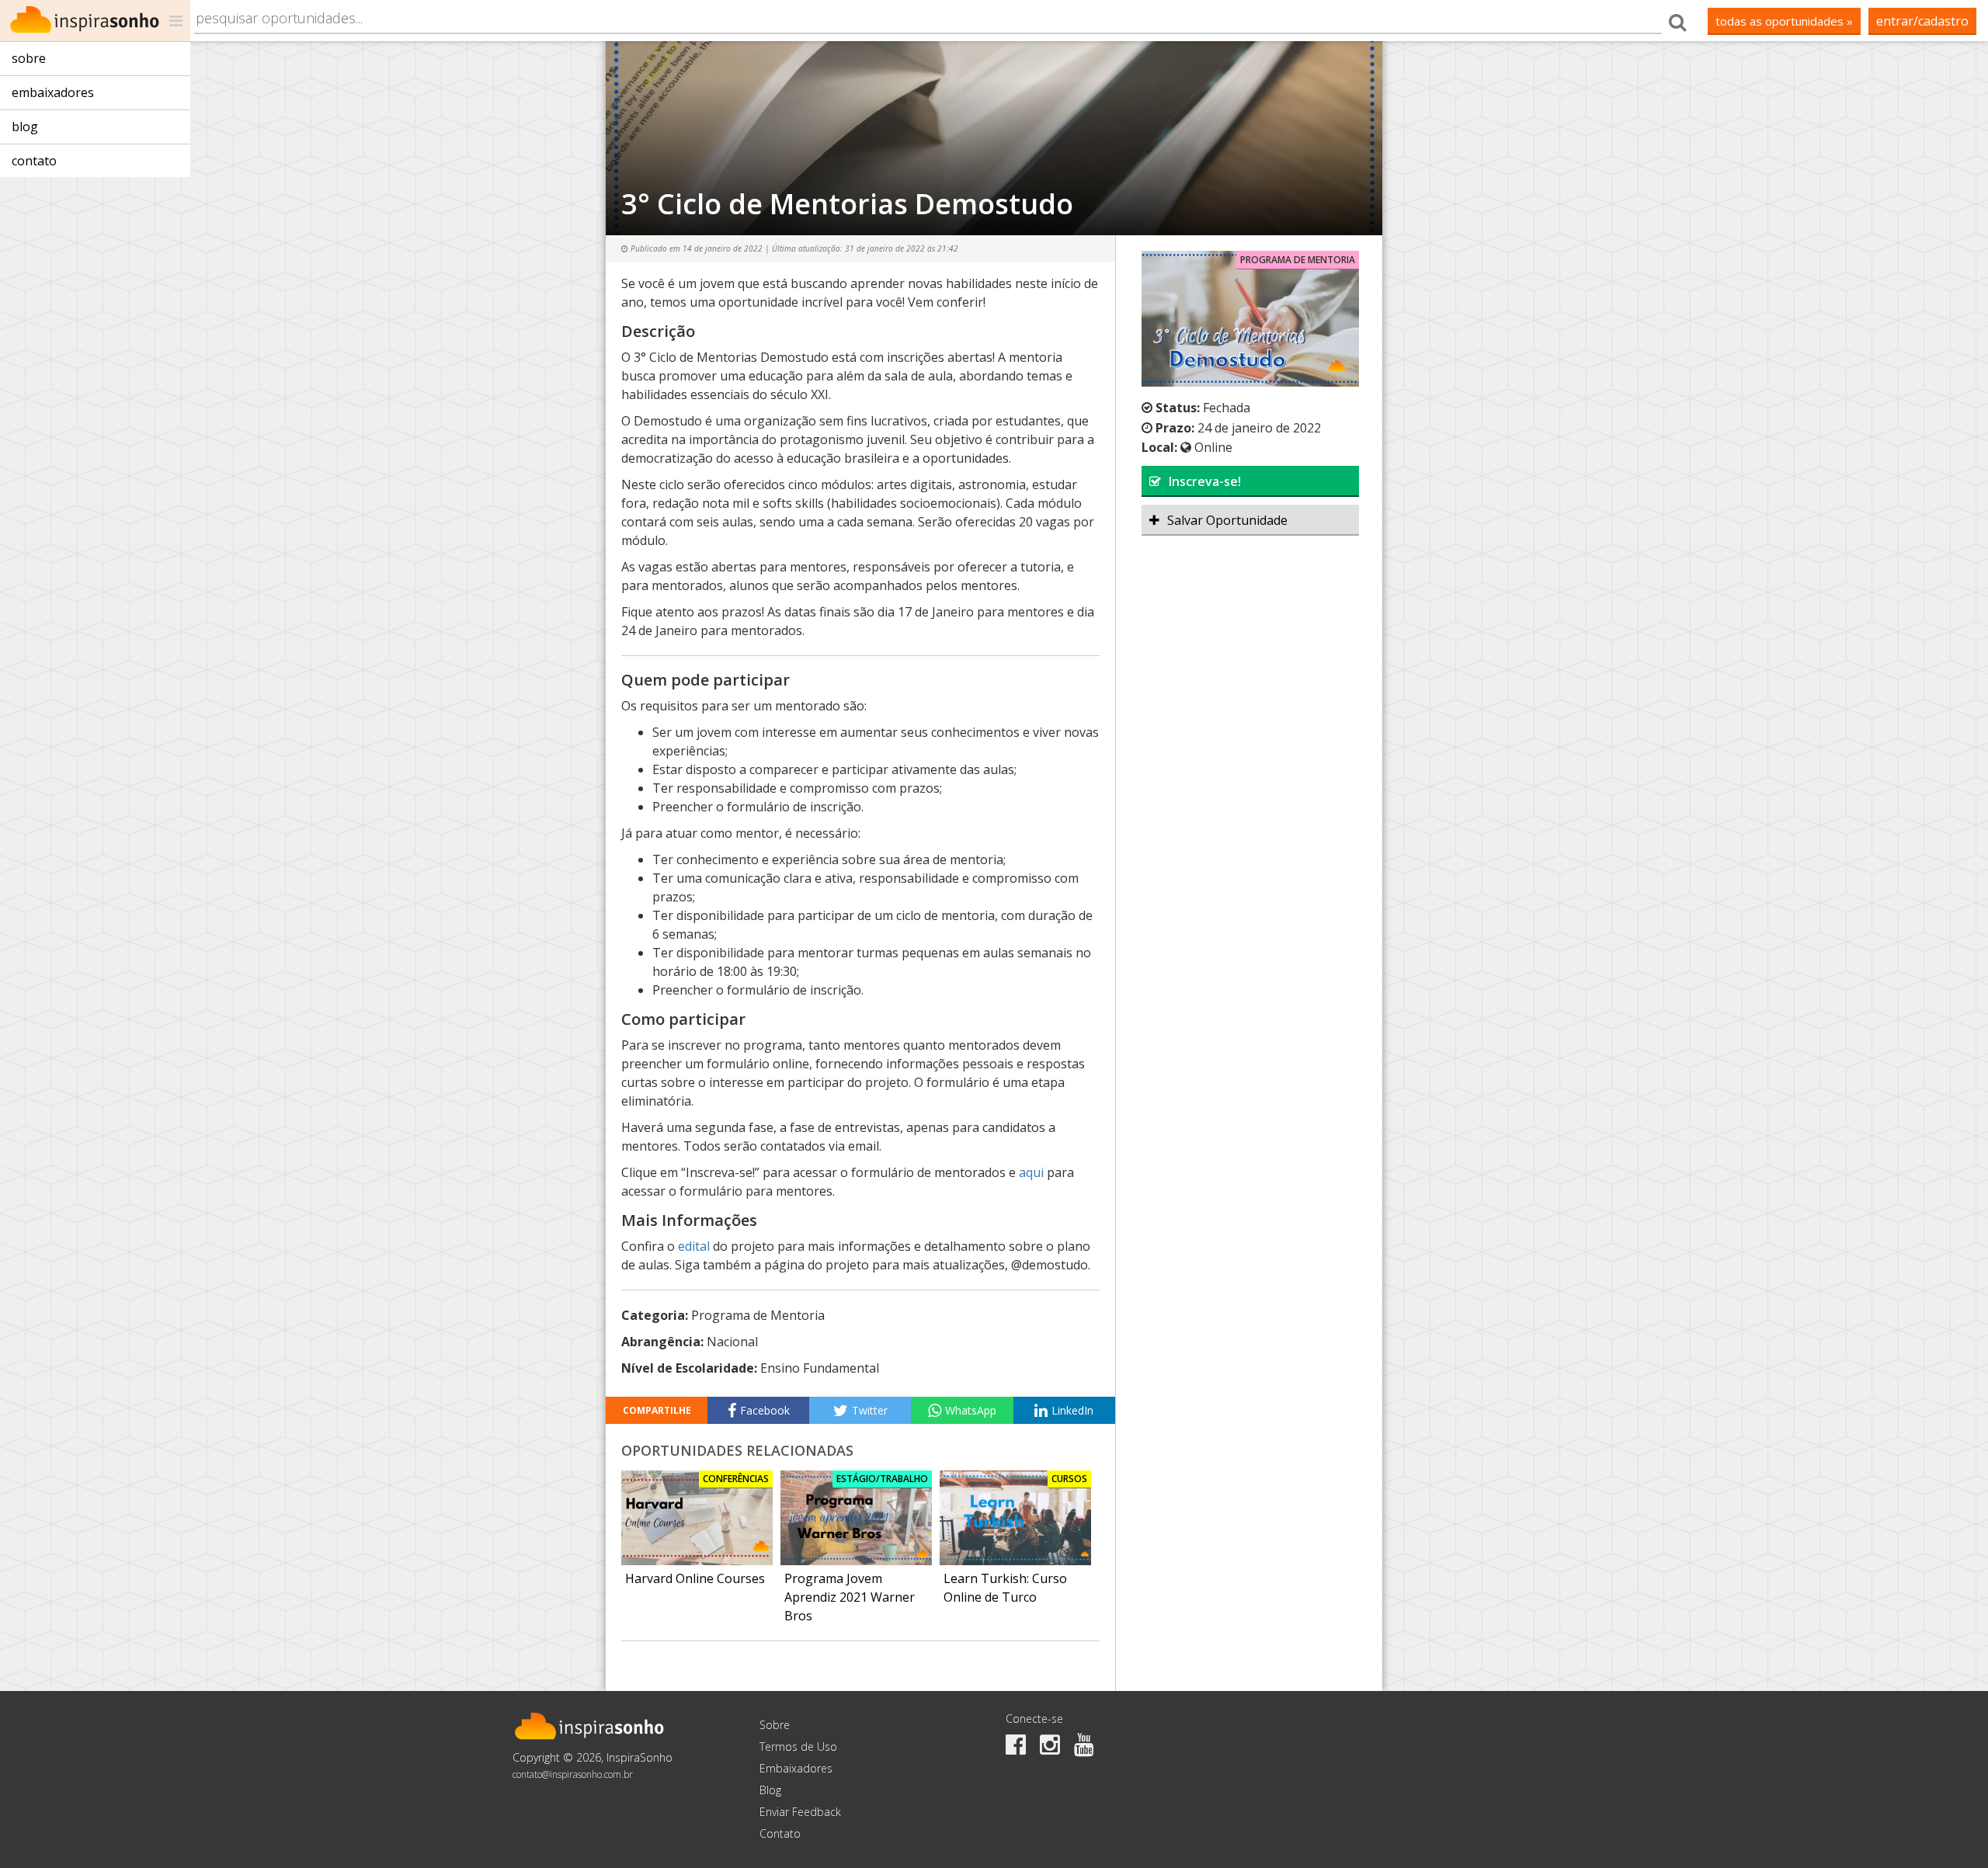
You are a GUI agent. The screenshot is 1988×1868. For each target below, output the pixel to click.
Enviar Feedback (800, 1812)
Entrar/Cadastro (1922, 21)
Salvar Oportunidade (1227, 520)
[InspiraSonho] (95, 21)
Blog (25, 127)
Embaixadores (53, 92)
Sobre (29, 58)
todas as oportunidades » (1784, 21)
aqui (1031, 1172)
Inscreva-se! (1205, 481)
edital (695, 1246)
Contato (34, 161)
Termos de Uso (798, 1746)
